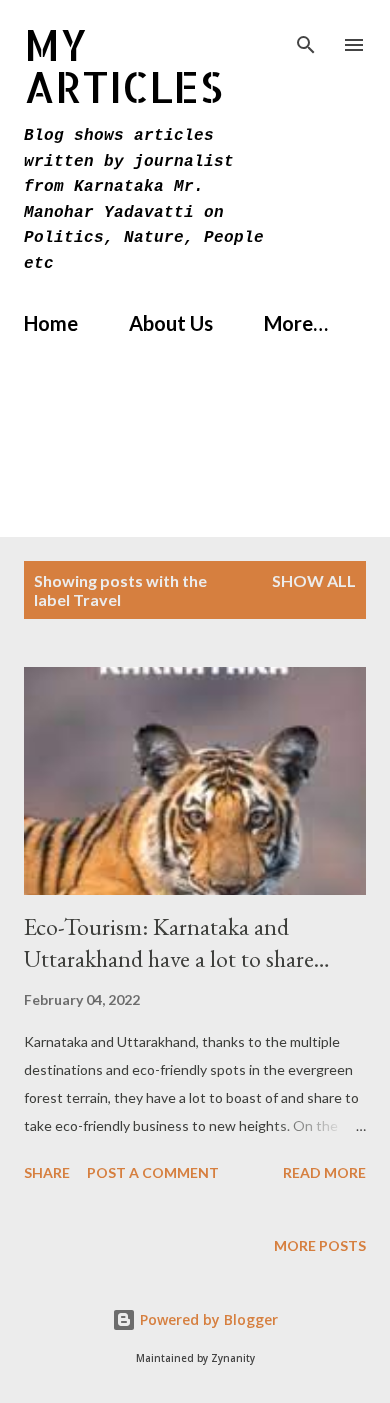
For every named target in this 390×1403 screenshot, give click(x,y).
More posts (320, 1245)
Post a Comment (153, 1172)
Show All (314, 580)
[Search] (306, 36)
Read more (324, 1172)
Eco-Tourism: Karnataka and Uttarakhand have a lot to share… (177, 942)
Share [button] (47, 1172)
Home (51, 323)
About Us (171, 323)
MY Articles (123, 65)
